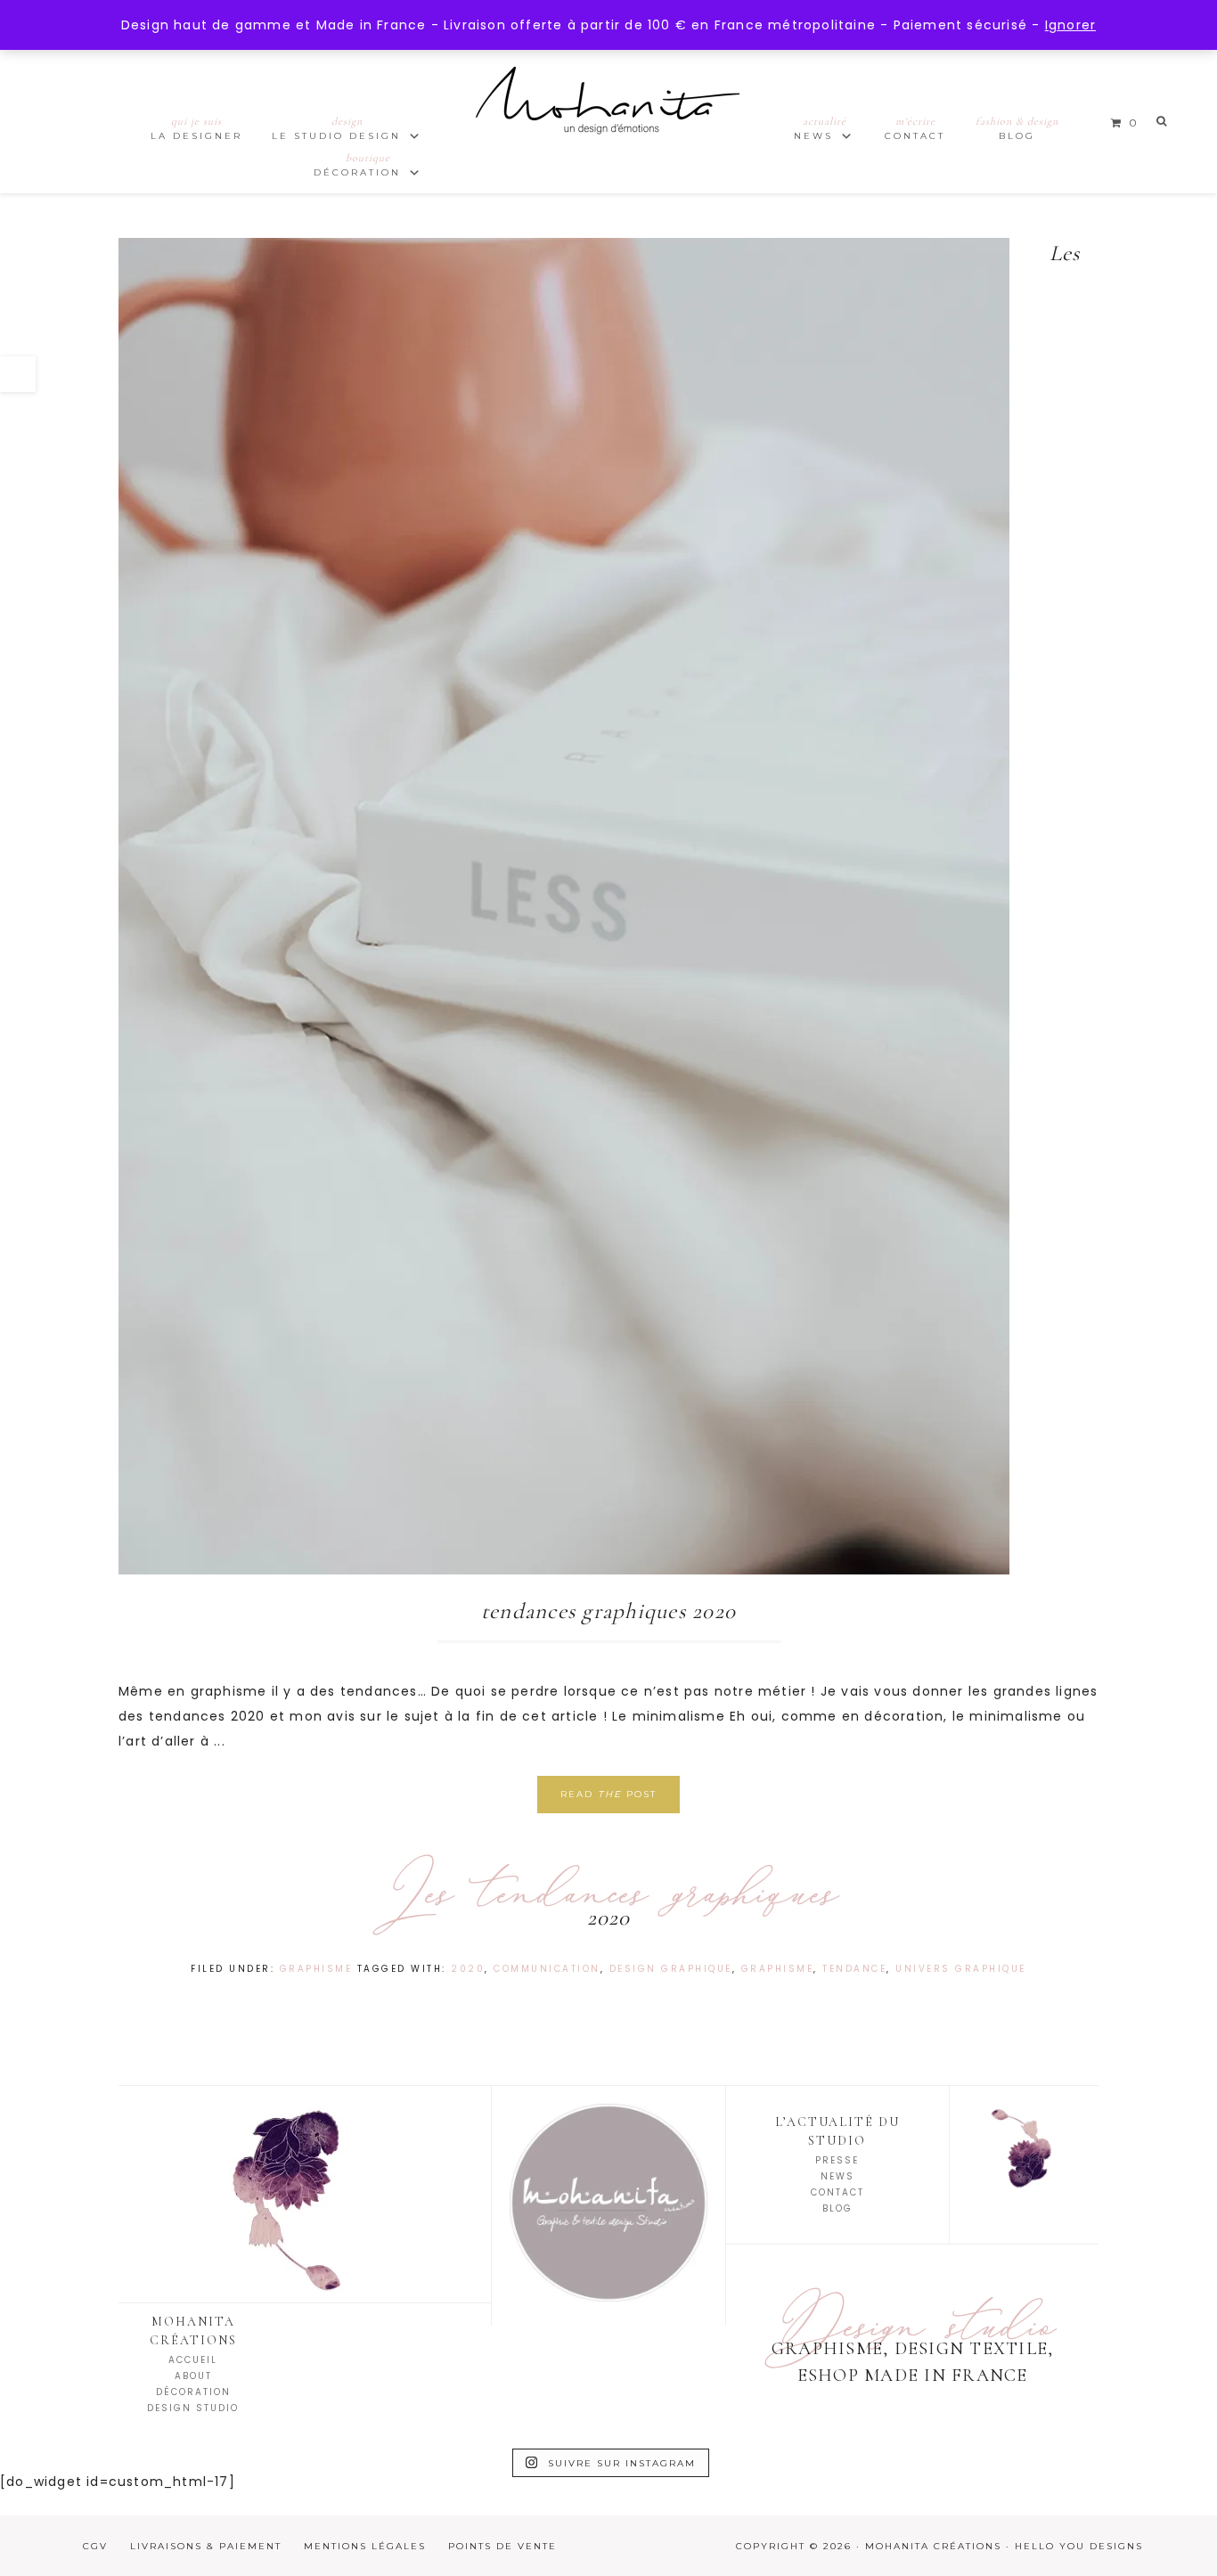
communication (547, 1969)
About (193, 2376)
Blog (837, 2208)
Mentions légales (365, 2546)
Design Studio (193, 2408)
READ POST (608, 1794)
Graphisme (316, 1969)
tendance (854, 1969)
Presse (837, 2160)
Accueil (193, 2360)
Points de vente (502, 2546)
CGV (95, 2546)
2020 (468, 1969)
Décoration (193, 2392)
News (837, 2176)
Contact (837, 2192)
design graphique (671, 1969)
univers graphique (961, 1969)
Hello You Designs (1079, 2546)
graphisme (778, 1969)
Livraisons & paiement (206, 2546)
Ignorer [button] (1070, 25)
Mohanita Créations (608, 115)
